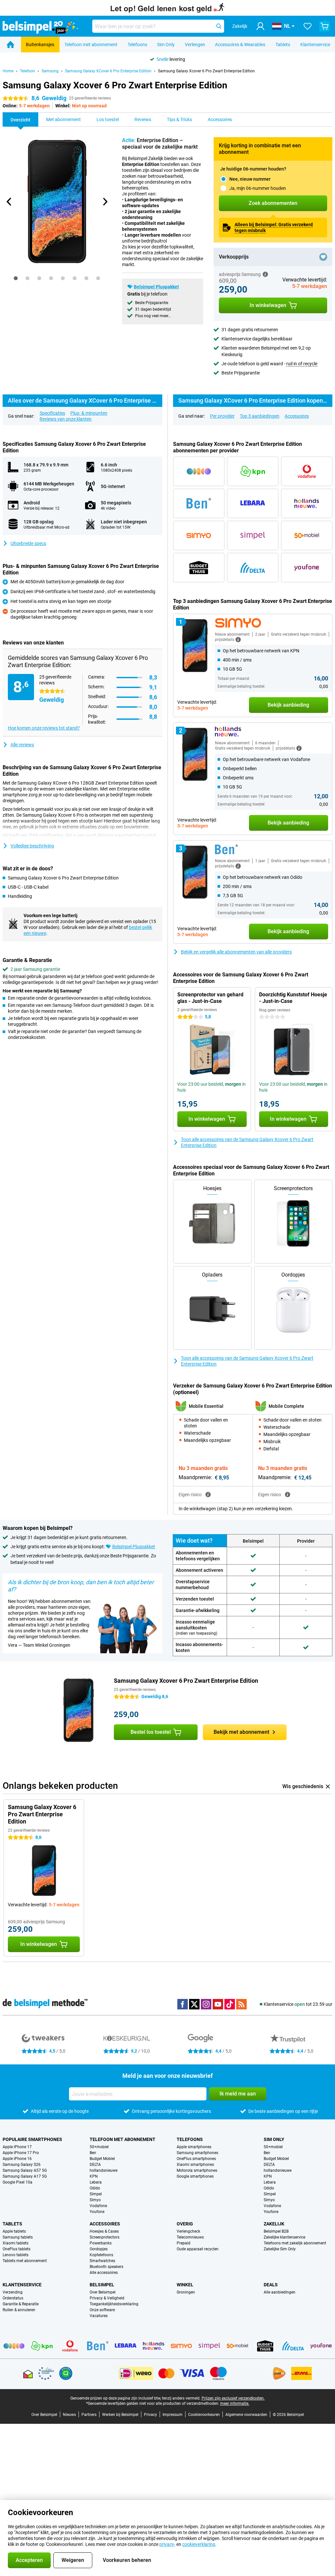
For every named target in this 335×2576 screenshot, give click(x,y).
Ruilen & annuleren (19, 2310)
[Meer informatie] (265, 274)
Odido (95, 2188)
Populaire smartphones (32, 2139)
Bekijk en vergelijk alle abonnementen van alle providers (236, 952)
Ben (93, 2153)
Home (8, 71)
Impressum (173, 2415)
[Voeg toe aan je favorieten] (323, 257)
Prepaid (184, 2243)
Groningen (186, 2292)
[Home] (10, 45)
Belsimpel (102, 2285)
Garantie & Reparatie (21, 2304)
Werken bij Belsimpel (120, 2415)
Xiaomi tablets (16, 2243)
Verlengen (195, 45)
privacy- (167, 2544)
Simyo (95, 2200)
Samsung (50, 71)
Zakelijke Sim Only (280, 2249)
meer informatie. (235, 2404)
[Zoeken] (219, 26)
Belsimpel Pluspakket (156, 287)
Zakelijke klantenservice (284, 2237)
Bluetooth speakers (106, 2267)
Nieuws (69, 2415)
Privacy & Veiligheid (107, 2298)
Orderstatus (13, 2298)
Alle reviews (22, 745)
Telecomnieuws (190, 2237)
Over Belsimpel (103, 2292)
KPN (94, 2176)
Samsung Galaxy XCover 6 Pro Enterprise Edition (108, 71)
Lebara (96, 2182)
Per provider (222, 416)
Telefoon (27, 71)
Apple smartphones (194, 2147)
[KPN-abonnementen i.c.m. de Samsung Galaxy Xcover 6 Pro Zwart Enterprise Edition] (253, 471)
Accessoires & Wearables (240, 45)
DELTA (95, 2165)
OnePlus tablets (17, 2249)
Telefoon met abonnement (91, 45)
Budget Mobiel (102, 2159)
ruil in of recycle (302, 364)
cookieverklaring (199, 2544)
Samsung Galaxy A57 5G (25, 2170)
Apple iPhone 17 (17, 2147)
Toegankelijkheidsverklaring (114, 2304)
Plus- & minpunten (89, 413)
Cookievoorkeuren (204, 2415)
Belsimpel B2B (276, 2231)
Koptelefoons (101, 2255)
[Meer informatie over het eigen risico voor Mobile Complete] (288, 1495)
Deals (271, 2285)
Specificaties (52, 413)
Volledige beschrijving (32, 846)
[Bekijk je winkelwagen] (325, 26)
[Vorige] (9, 202)
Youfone (97, 2212)
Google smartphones (195, 2176)
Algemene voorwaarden (246, 2415)
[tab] (16, 278)
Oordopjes (99, 2249)
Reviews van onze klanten (66, 419)
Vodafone (98, 2206)
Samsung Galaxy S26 (22, 2165)
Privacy (150, 2415)
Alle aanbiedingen (280, 2292)
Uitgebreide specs (28, 543)
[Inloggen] (260, 26)
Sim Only (166, 45)
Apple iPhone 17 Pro (21, 2153)
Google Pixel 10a (18, 2182)
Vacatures (99, 2316)
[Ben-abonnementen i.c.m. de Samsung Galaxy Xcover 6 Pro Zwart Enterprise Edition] (199, 503)
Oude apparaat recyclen (198, 2249)
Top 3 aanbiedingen (260, 416)
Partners (89, 2415)
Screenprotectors (105, 2237)
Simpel (96, 2194)
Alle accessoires (104, 2273)
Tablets (283, 45)
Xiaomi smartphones (195, 2165)
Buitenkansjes (40, 45)
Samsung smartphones (197, 2153)
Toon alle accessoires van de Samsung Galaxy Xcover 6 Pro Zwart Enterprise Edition (247, 1142)
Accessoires (297, 416)
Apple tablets (14, 2231)
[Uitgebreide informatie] (238, 640)
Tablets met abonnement (25, 2261)
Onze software (102, 2310)
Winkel (185, 2285)
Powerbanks (101, 2243)
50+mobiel (99, 2147)
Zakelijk (274, 2224)
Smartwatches (102, 2261)
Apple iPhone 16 (17, 2159)
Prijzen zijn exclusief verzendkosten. (233, 2398)
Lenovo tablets (16, 2255)
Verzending (13, 2292)
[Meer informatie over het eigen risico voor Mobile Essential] (208, 1495)
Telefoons (137, 45)
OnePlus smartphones (196, 2159)
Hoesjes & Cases (104, 2231)
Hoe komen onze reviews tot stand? (44, 728)
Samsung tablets (18, 2237)
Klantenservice (315, 45)
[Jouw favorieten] (308, 26)
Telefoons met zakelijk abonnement (295, 2243)
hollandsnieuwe (104, 2170)
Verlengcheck (188, 2231)
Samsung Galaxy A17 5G (25, 2176)
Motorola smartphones (197, 2170)
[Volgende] (105, 202)
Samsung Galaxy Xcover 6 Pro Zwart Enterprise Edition (206, 71)
